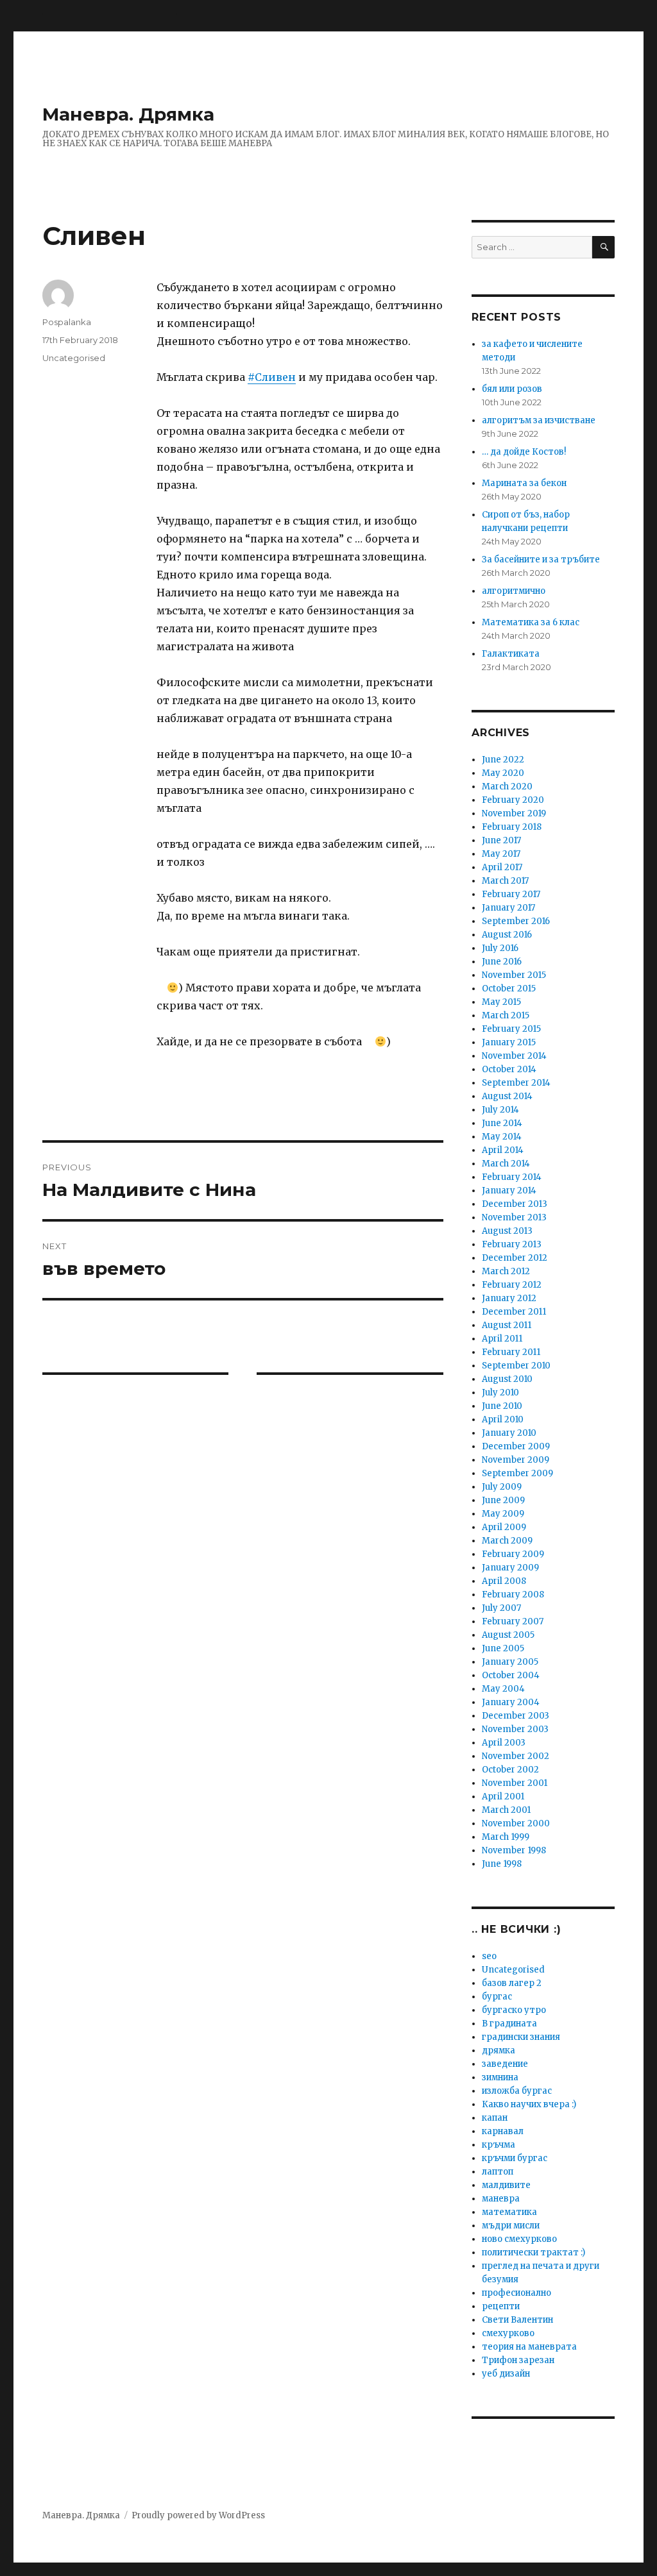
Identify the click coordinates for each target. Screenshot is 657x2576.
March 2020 (507, 787)
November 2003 (515, 1729)
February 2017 (511, 894)
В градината (509, 2024)
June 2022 (503, 760)
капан (495, 2118)
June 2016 (502, 962)
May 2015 (501, 1002)
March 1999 (506, 1837)
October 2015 (509, 989)
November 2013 (514, 1217)
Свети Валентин (517, 2320)
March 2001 (506, 1810)
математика (509, 2212)
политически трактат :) (533, 2252)
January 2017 (508, 908)
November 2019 (514, 813)
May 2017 (501, 854)
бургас (497, 1997)
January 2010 (509, 1433)
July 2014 (500, 1110)
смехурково (508, 2333)
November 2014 (514, 1056)
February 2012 (512, 1285)
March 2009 (507, 1541)
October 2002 (510, 1770)
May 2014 (502, 1137)
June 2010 (502, 1406)
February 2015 (511, 1029)
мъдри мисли (511, 2226)
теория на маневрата (529, 2347)
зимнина (500, 2077)
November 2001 (515, 1783)
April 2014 (503, 1150)
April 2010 (503, 1419)
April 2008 (504, 1581)
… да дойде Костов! (524, 452)
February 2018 (512, 827)
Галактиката (511, 654)
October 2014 (509, 1069)
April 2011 (502, 1339)
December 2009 (516, 1446)
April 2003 (504, 1743)
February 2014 (512, 1177)
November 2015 (514, 975)
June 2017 (501, 840)
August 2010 (507, 1379)
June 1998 (502, 1864)
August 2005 (508, 1635)
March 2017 (505, 881)
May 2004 (503, 1689)
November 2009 (516, 1460)
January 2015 (509, 1042)
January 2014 (509, 1191)
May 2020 (503, 773)
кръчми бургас (515, 2158)
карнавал (503, 2131)
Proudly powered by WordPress (198, 2515)
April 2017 (502, 867)
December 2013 (515, 1204)
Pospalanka (67, 322)
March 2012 (506, 1271)
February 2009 (513, 1554)
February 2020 (513, 800)
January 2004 (511, 1702)
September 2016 (516, 921)
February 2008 (513, 1595)
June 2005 (503, 1648)
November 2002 (516, 1756)
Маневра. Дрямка (128, 114)
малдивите (506, 2185)
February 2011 (511, 1352)
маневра (501, 2199)
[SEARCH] (603, 247)
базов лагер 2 (512, 1983)
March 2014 (506, 1164)
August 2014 (507, 1096)
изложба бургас (517, 2091)
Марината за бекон (524, 483)
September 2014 (516, 1083)
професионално (516, 2293)
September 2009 (517, 1473)
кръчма (499, 2145)
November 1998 (514, 1850)
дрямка (499, 2050)
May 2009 (503, 1514)
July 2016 (500, 948)
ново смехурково (519, 2239)
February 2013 (512, 1244)
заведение (505, 2064)
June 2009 (503, 1500)
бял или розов (512, 389)
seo (489, 1956)
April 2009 (504, 1527)
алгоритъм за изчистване (539, 420)
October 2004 (511, 1675)
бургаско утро (514, 2010)
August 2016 (507, 935)
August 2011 (507, 1325)
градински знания (521, 2037)
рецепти (501, 2306)
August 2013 (507, 1231)
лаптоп (498, 2172)
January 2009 (510, 1568)
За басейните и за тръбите (541, 560)
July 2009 (502, 1487)
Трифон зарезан (518, 2360)
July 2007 (501, 1608)
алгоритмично (514, 591)
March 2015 (506, 1015)
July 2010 (500, 1393)
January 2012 (509, 1298)
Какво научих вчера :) (529, 2104)
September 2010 (516, 1366)
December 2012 (515, 1258)
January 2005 (510, 1662)
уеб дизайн (506, 2374)
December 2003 (516, 1716)
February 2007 (513, 1621)
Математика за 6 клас (531, 622)
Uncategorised (74, 358)
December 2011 (514, 1312)
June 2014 (502, 1123)
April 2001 (503, 1797)
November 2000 (516, 1823)
